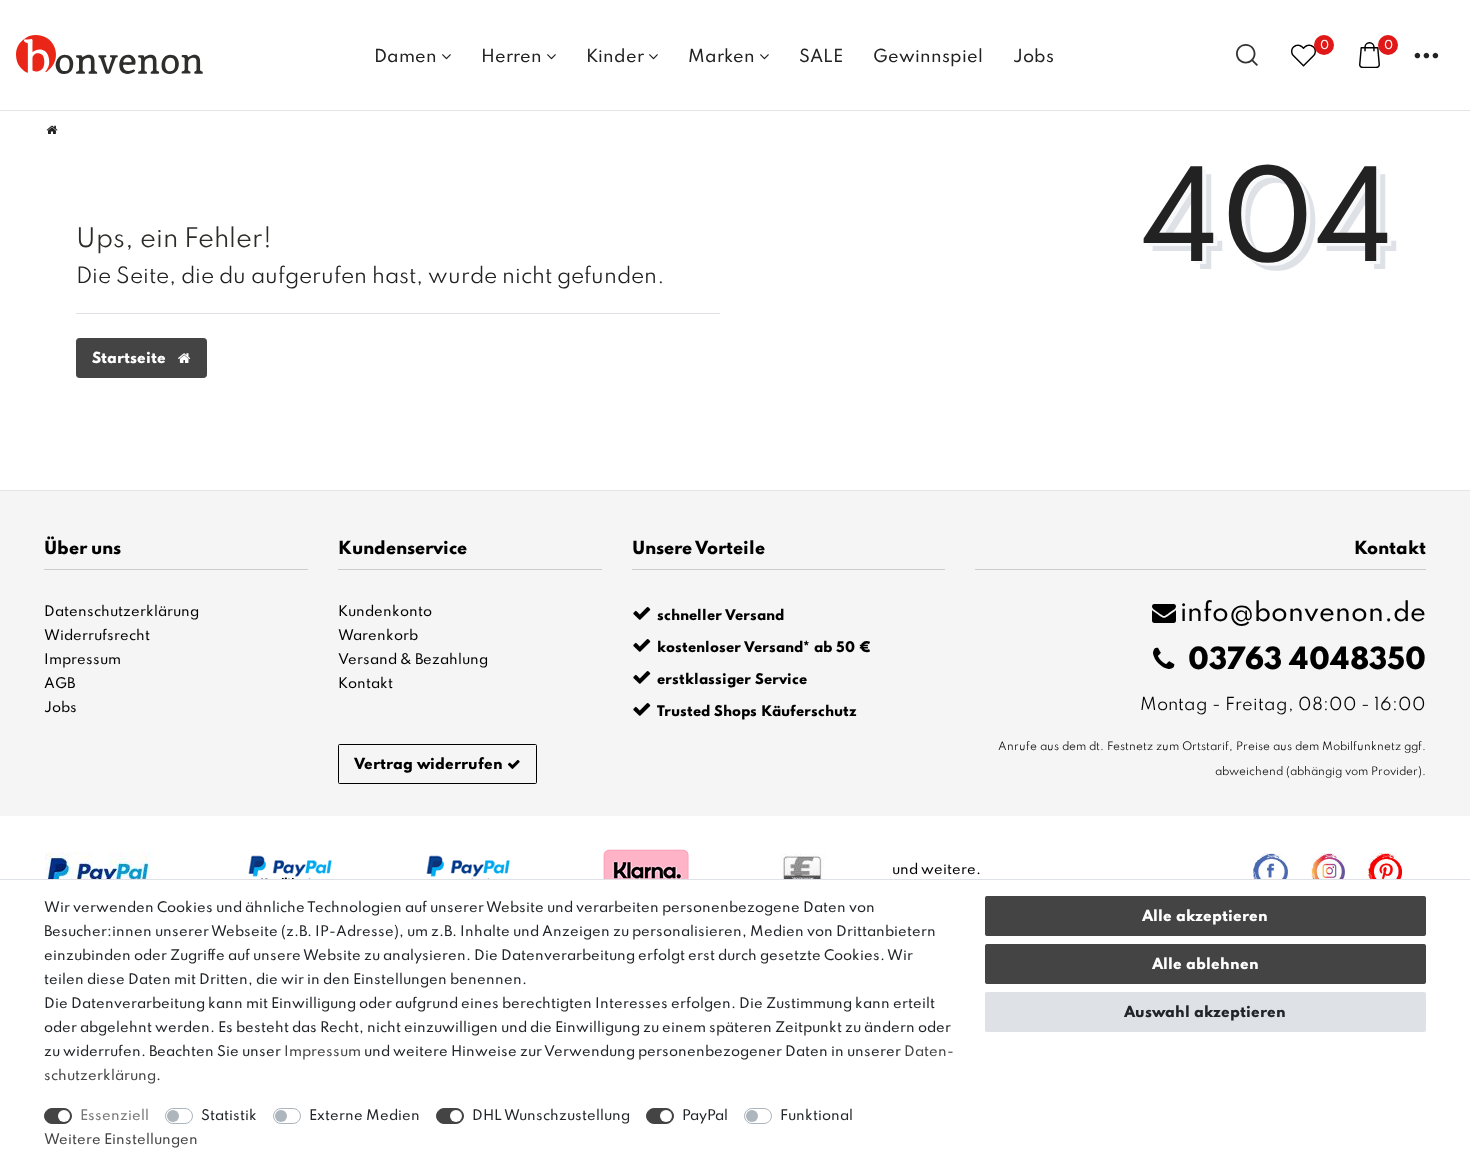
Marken (723, 57)
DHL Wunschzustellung (551, 1116)
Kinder (617, 57)
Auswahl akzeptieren (1205, 1013)
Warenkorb (378, 636)
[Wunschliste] (1303, 54)
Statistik (229, 1116)
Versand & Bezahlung (413, 660)
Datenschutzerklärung (121, 612)
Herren (513, 57)
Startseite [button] (131, 359)
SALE (821, 57)
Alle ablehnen (1205, 965)
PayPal (705, 1116)
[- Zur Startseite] (110, 54)
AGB (59, 684)
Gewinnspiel (928, 57)
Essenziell (114, 1116)
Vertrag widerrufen (428, 765)
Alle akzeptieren (1205, 917)
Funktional (816, 1116)
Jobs (1033, 57)
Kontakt (365, 684)
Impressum (82, 660)
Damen (407, 57)
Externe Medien (364, 1116)
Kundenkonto (385, 612)
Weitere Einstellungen (121, 1140)
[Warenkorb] (1369, 54)
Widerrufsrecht (97, 636)
